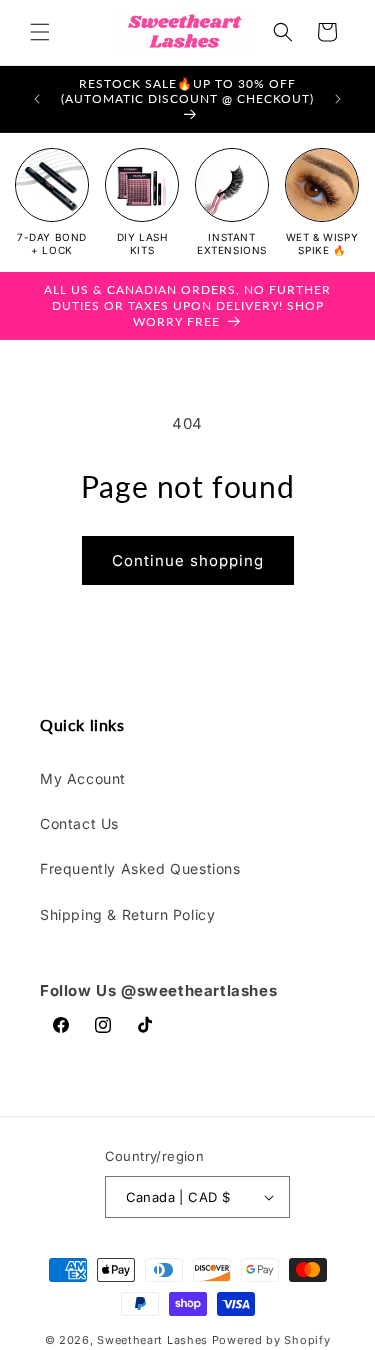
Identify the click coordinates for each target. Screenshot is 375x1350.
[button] (40, 32)
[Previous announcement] (37, 99)
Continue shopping (188, 560)
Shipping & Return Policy (127, 914)
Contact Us (79, 823)
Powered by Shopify (271, 1340)
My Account (83, 778)
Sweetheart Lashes (152, 1340)
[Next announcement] (338, 99)
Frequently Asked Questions (140, 868)
